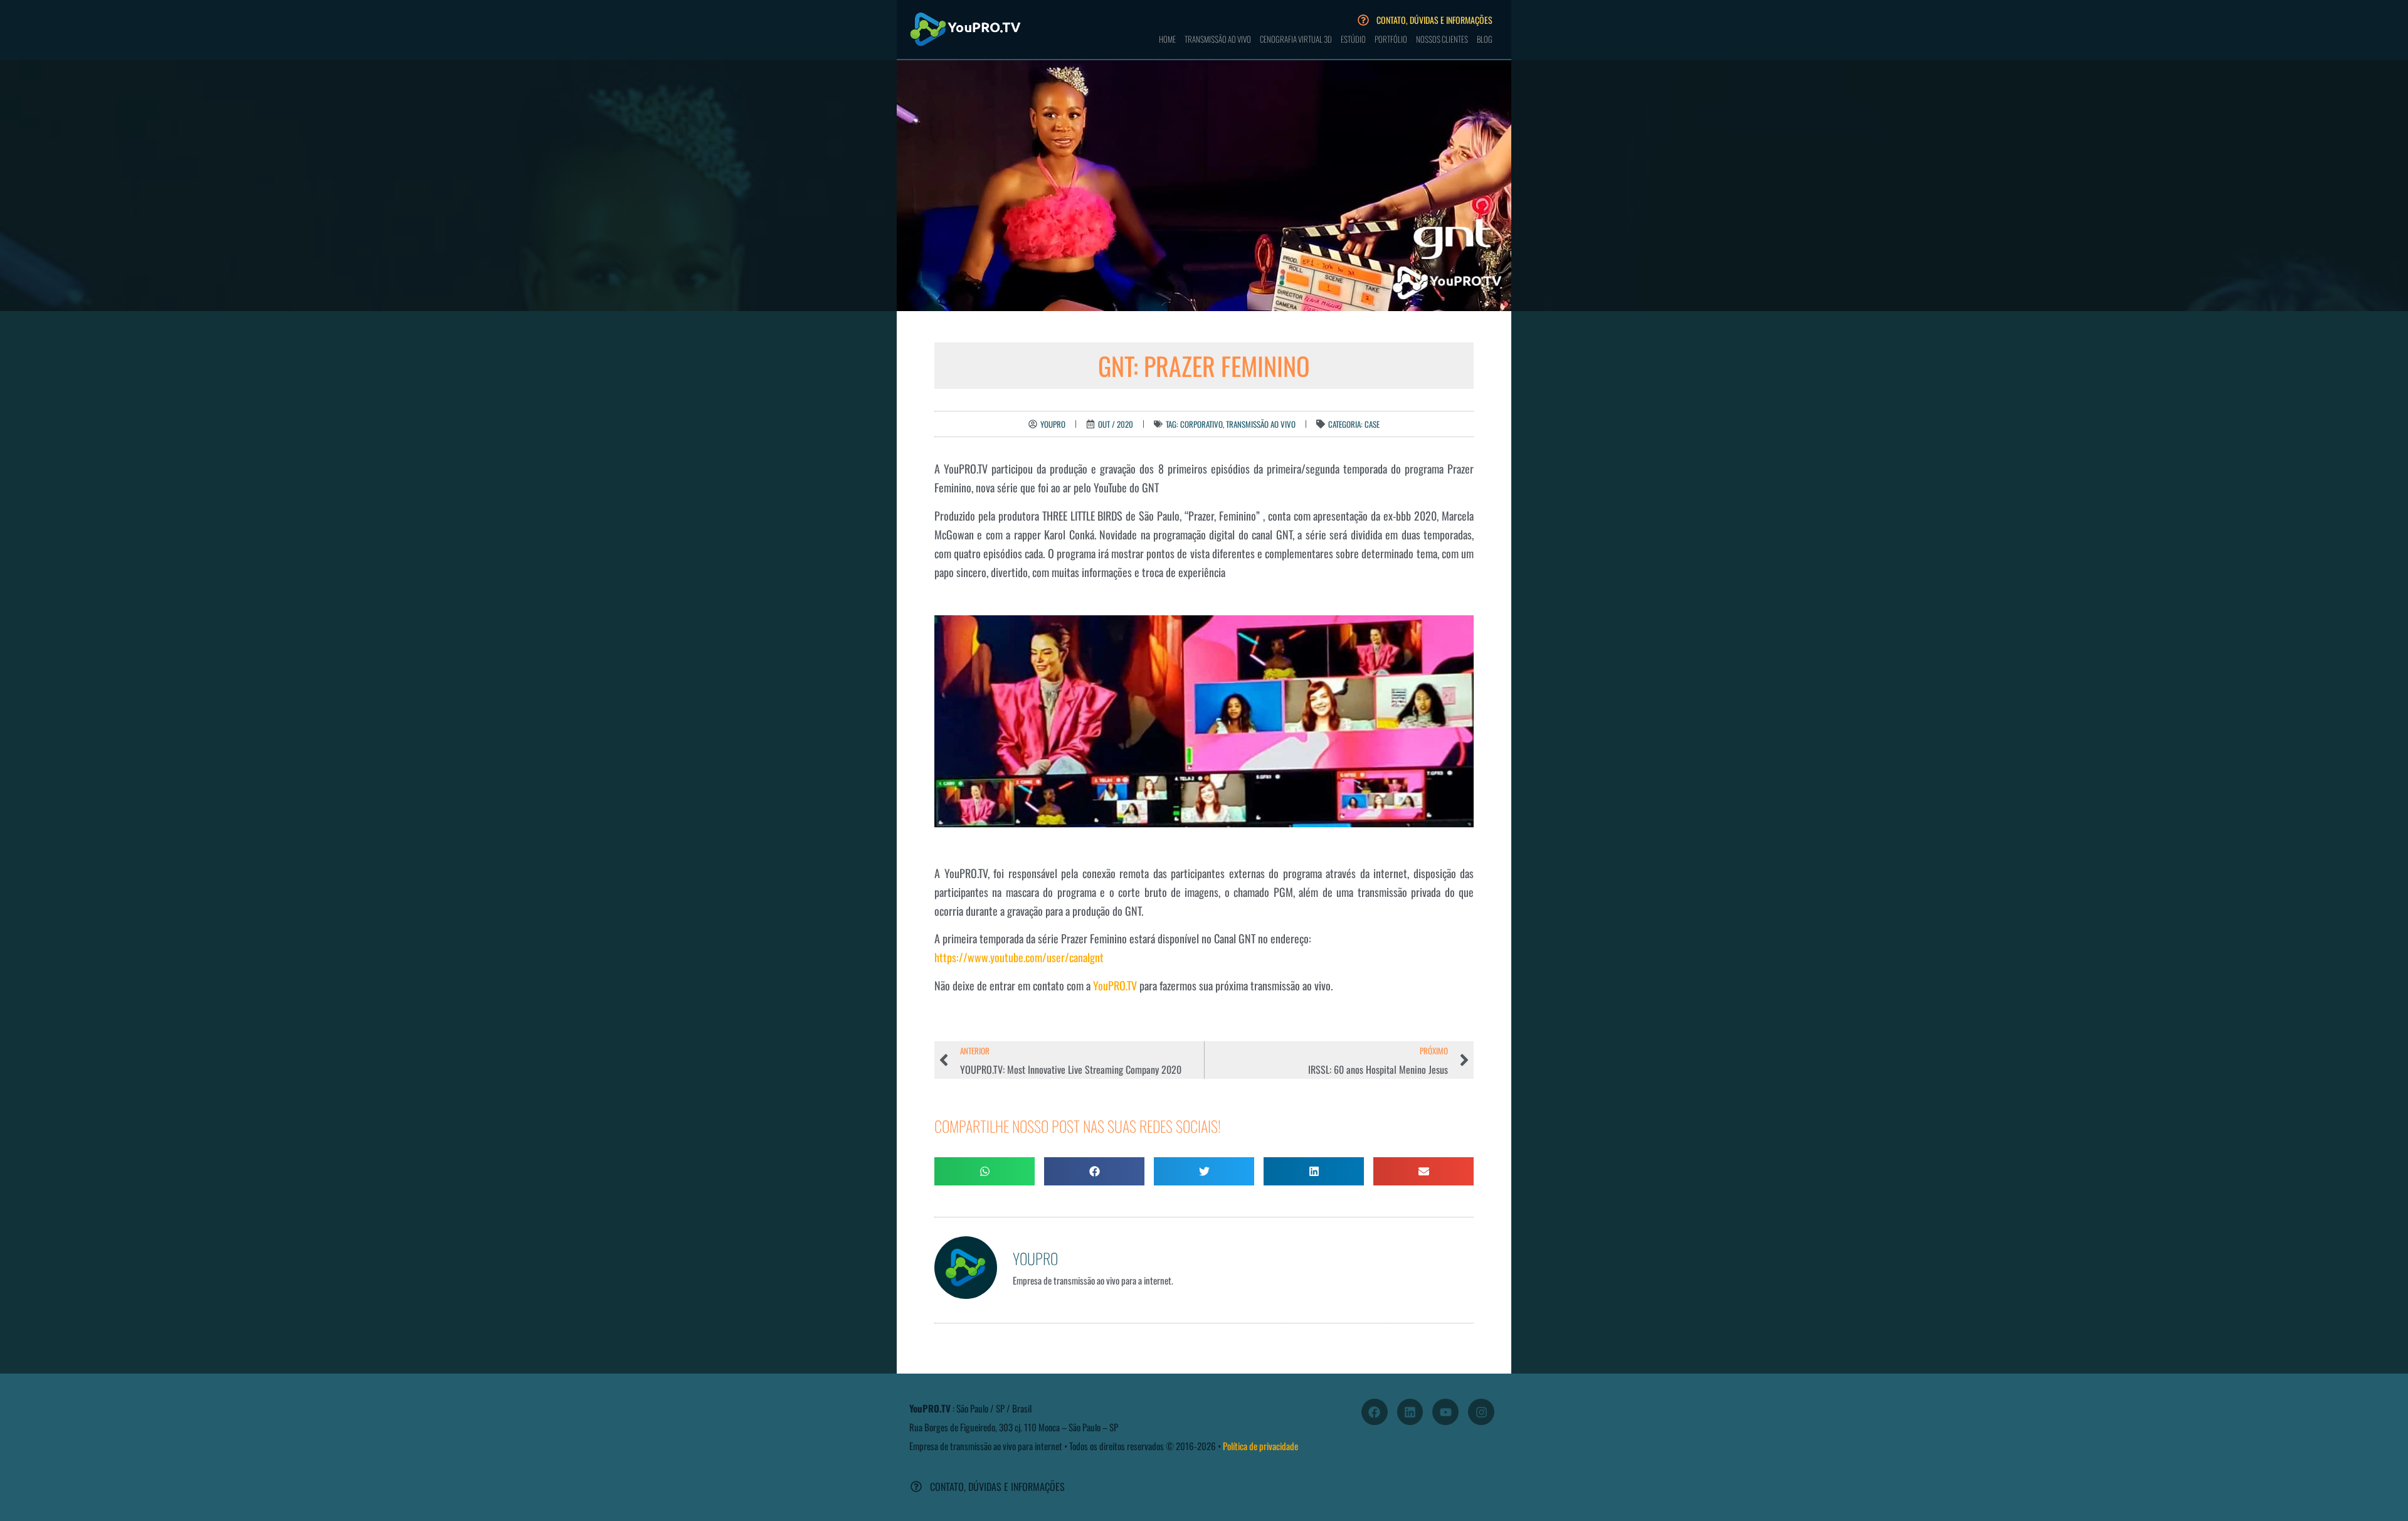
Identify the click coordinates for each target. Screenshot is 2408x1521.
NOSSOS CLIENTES (1442, 39)
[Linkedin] (1410, 1412)
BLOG (1485, 39)
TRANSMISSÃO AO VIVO (1218, 39)
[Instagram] (1481, 1412)
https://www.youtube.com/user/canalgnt (1019, 957)
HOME (1167, 39)
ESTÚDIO (1353, 39)
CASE (1372, 424)
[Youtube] (1445, 1412)
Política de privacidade (1260, 1446)
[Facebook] (1375, 1412)
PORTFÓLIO (1391, 39)
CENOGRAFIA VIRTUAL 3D (1296, 39)
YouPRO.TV (1115, 985)
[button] (985, 1171)
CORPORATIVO (1201, 424)
